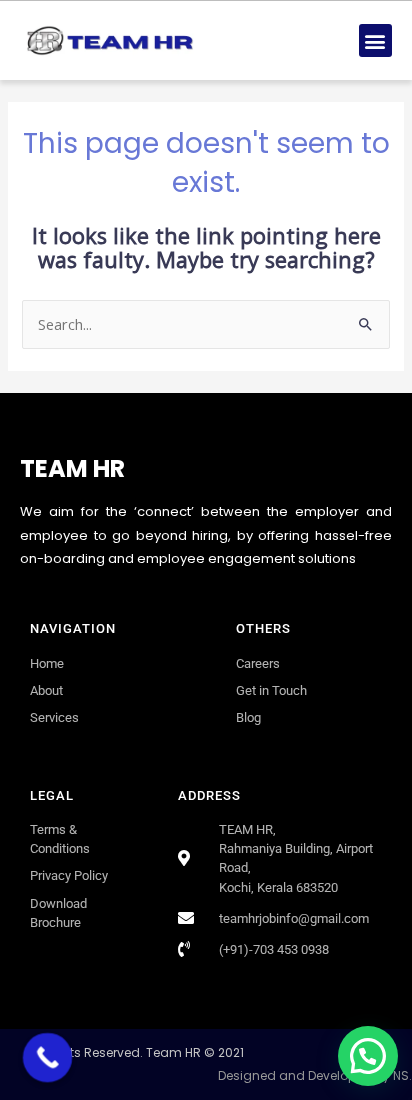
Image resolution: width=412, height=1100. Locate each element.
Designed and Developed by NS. (315, 1075)
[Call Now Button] (48, 1058)
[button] (375, 40)
